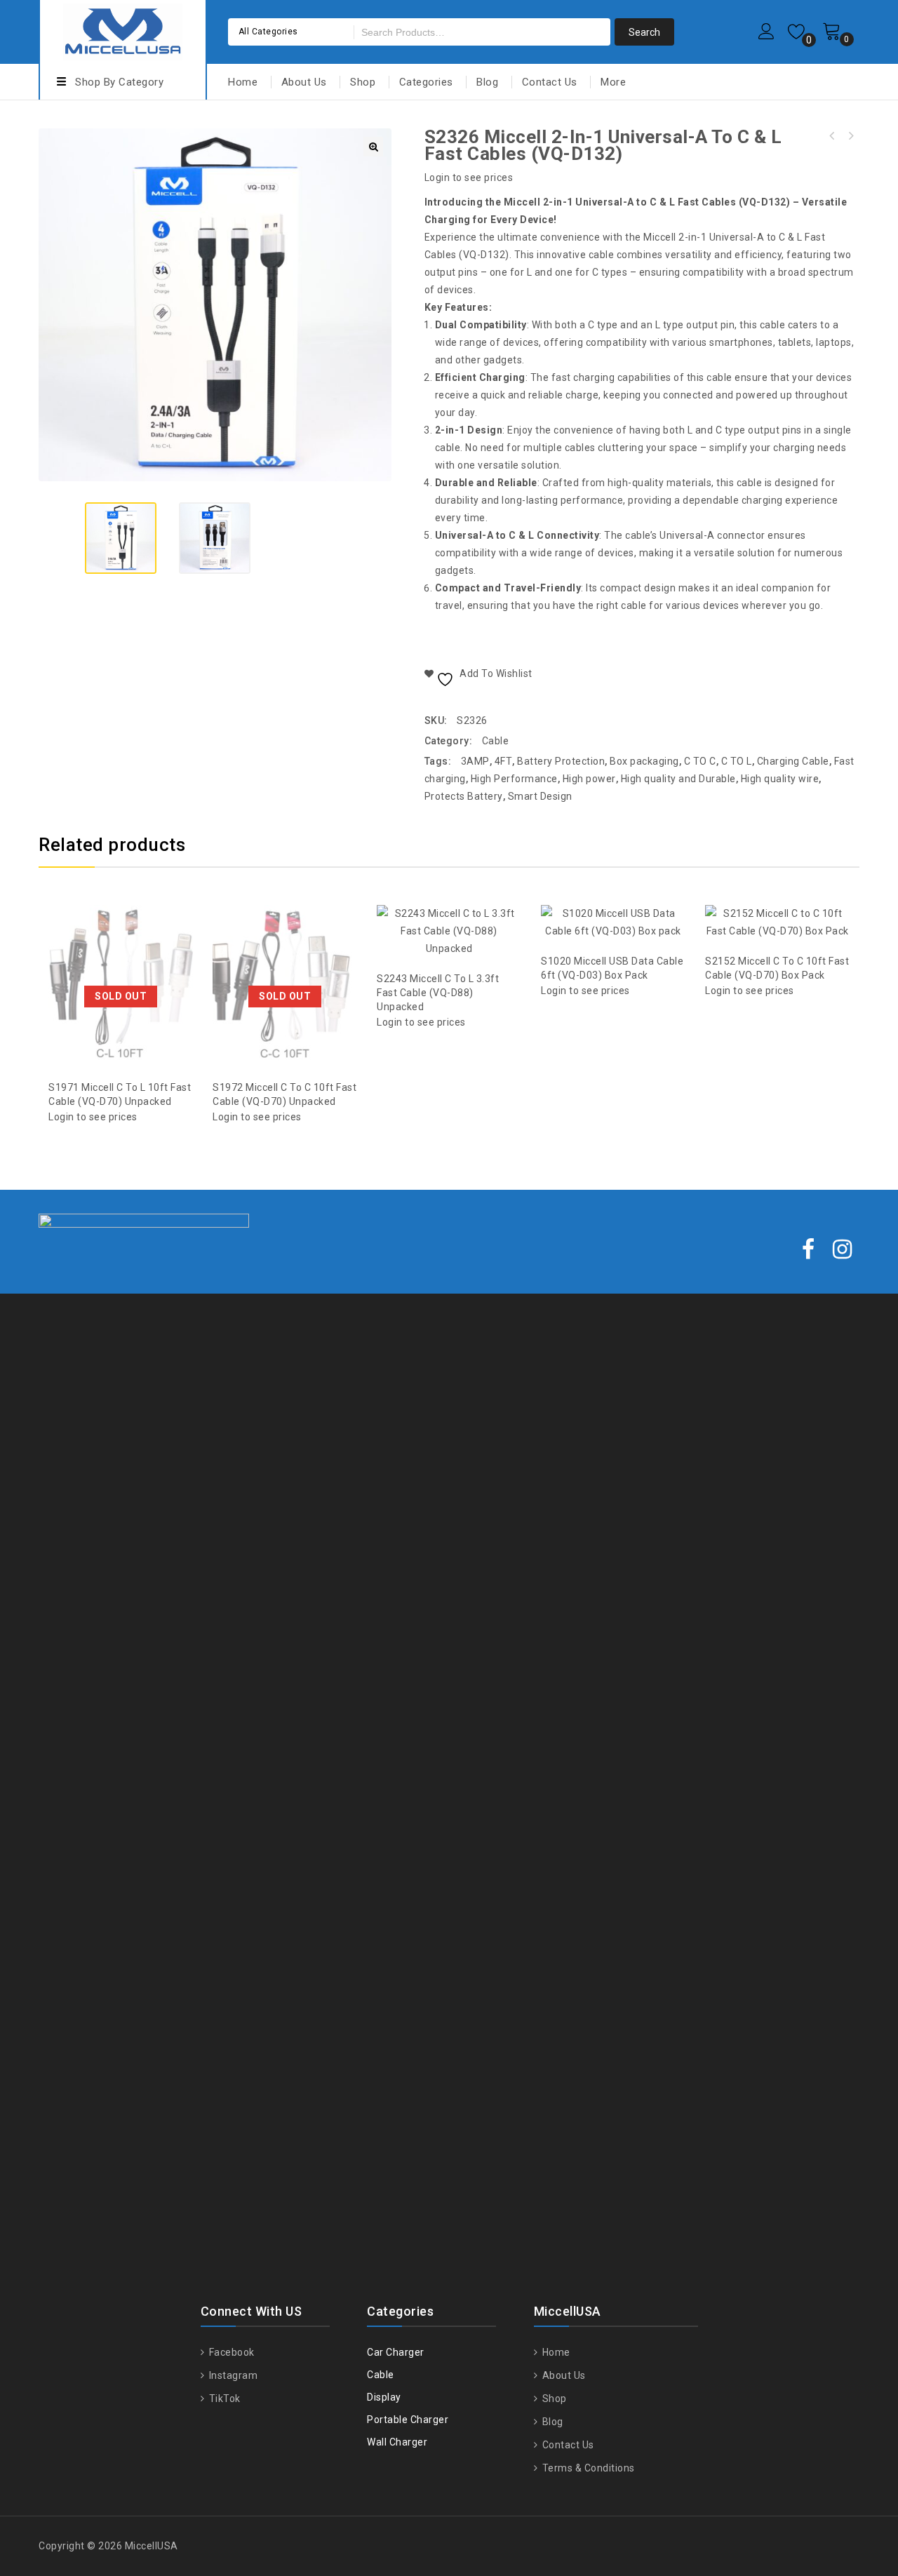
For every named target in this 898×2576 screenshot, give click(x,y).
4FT (504, 761)
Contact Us (550, 82)
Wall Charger (397, 2442)
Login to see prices (469, 177)
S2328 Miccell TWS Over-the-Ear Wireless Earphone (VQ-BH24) (850, 136)
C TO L (737, 761)
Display (384, 2397)
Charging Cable (793, 761)
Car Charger (396, 2352)
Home (243, 82)
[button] (373, 147)
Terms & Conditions (587, 2468)
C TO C (700, 761)
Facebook (230, 2352)
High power (589, 779)
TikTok (223, 2399)
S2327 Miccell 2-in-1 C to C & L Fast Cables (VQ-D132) (832, 136)
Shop (363, 82)
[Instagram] (843, 1250)
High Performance (514, 779)
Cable (496, 741)
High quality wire (780, 779)
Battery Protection (561, 761)
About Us (304, 82)
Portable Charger (408, 2420)
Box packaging (644, 761)
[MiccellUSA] (123, 30)
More (613, 82)
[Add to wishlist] (107, 951)
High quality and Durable (678, 779)
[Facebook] (809, 1250)
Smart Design (540, 796)
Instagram (232, 2375)
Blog (487, 82)
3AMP (475, 761)
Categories (426, 82)
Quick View (135, 951)
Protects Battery (464, 796)
